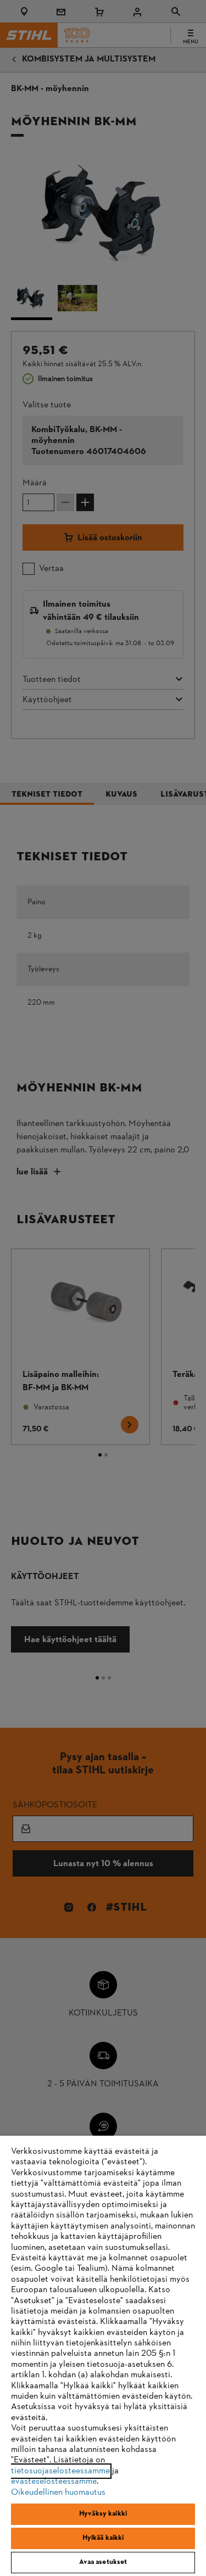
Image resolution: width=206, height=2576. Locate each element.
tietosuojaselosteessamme (60, 2471)
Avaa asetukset (103, 2562)
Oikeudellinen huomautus (58, 2493)
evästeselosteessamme (54, 2482)
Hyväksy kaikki (103, 2514)
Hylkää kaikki (103, 2538)
